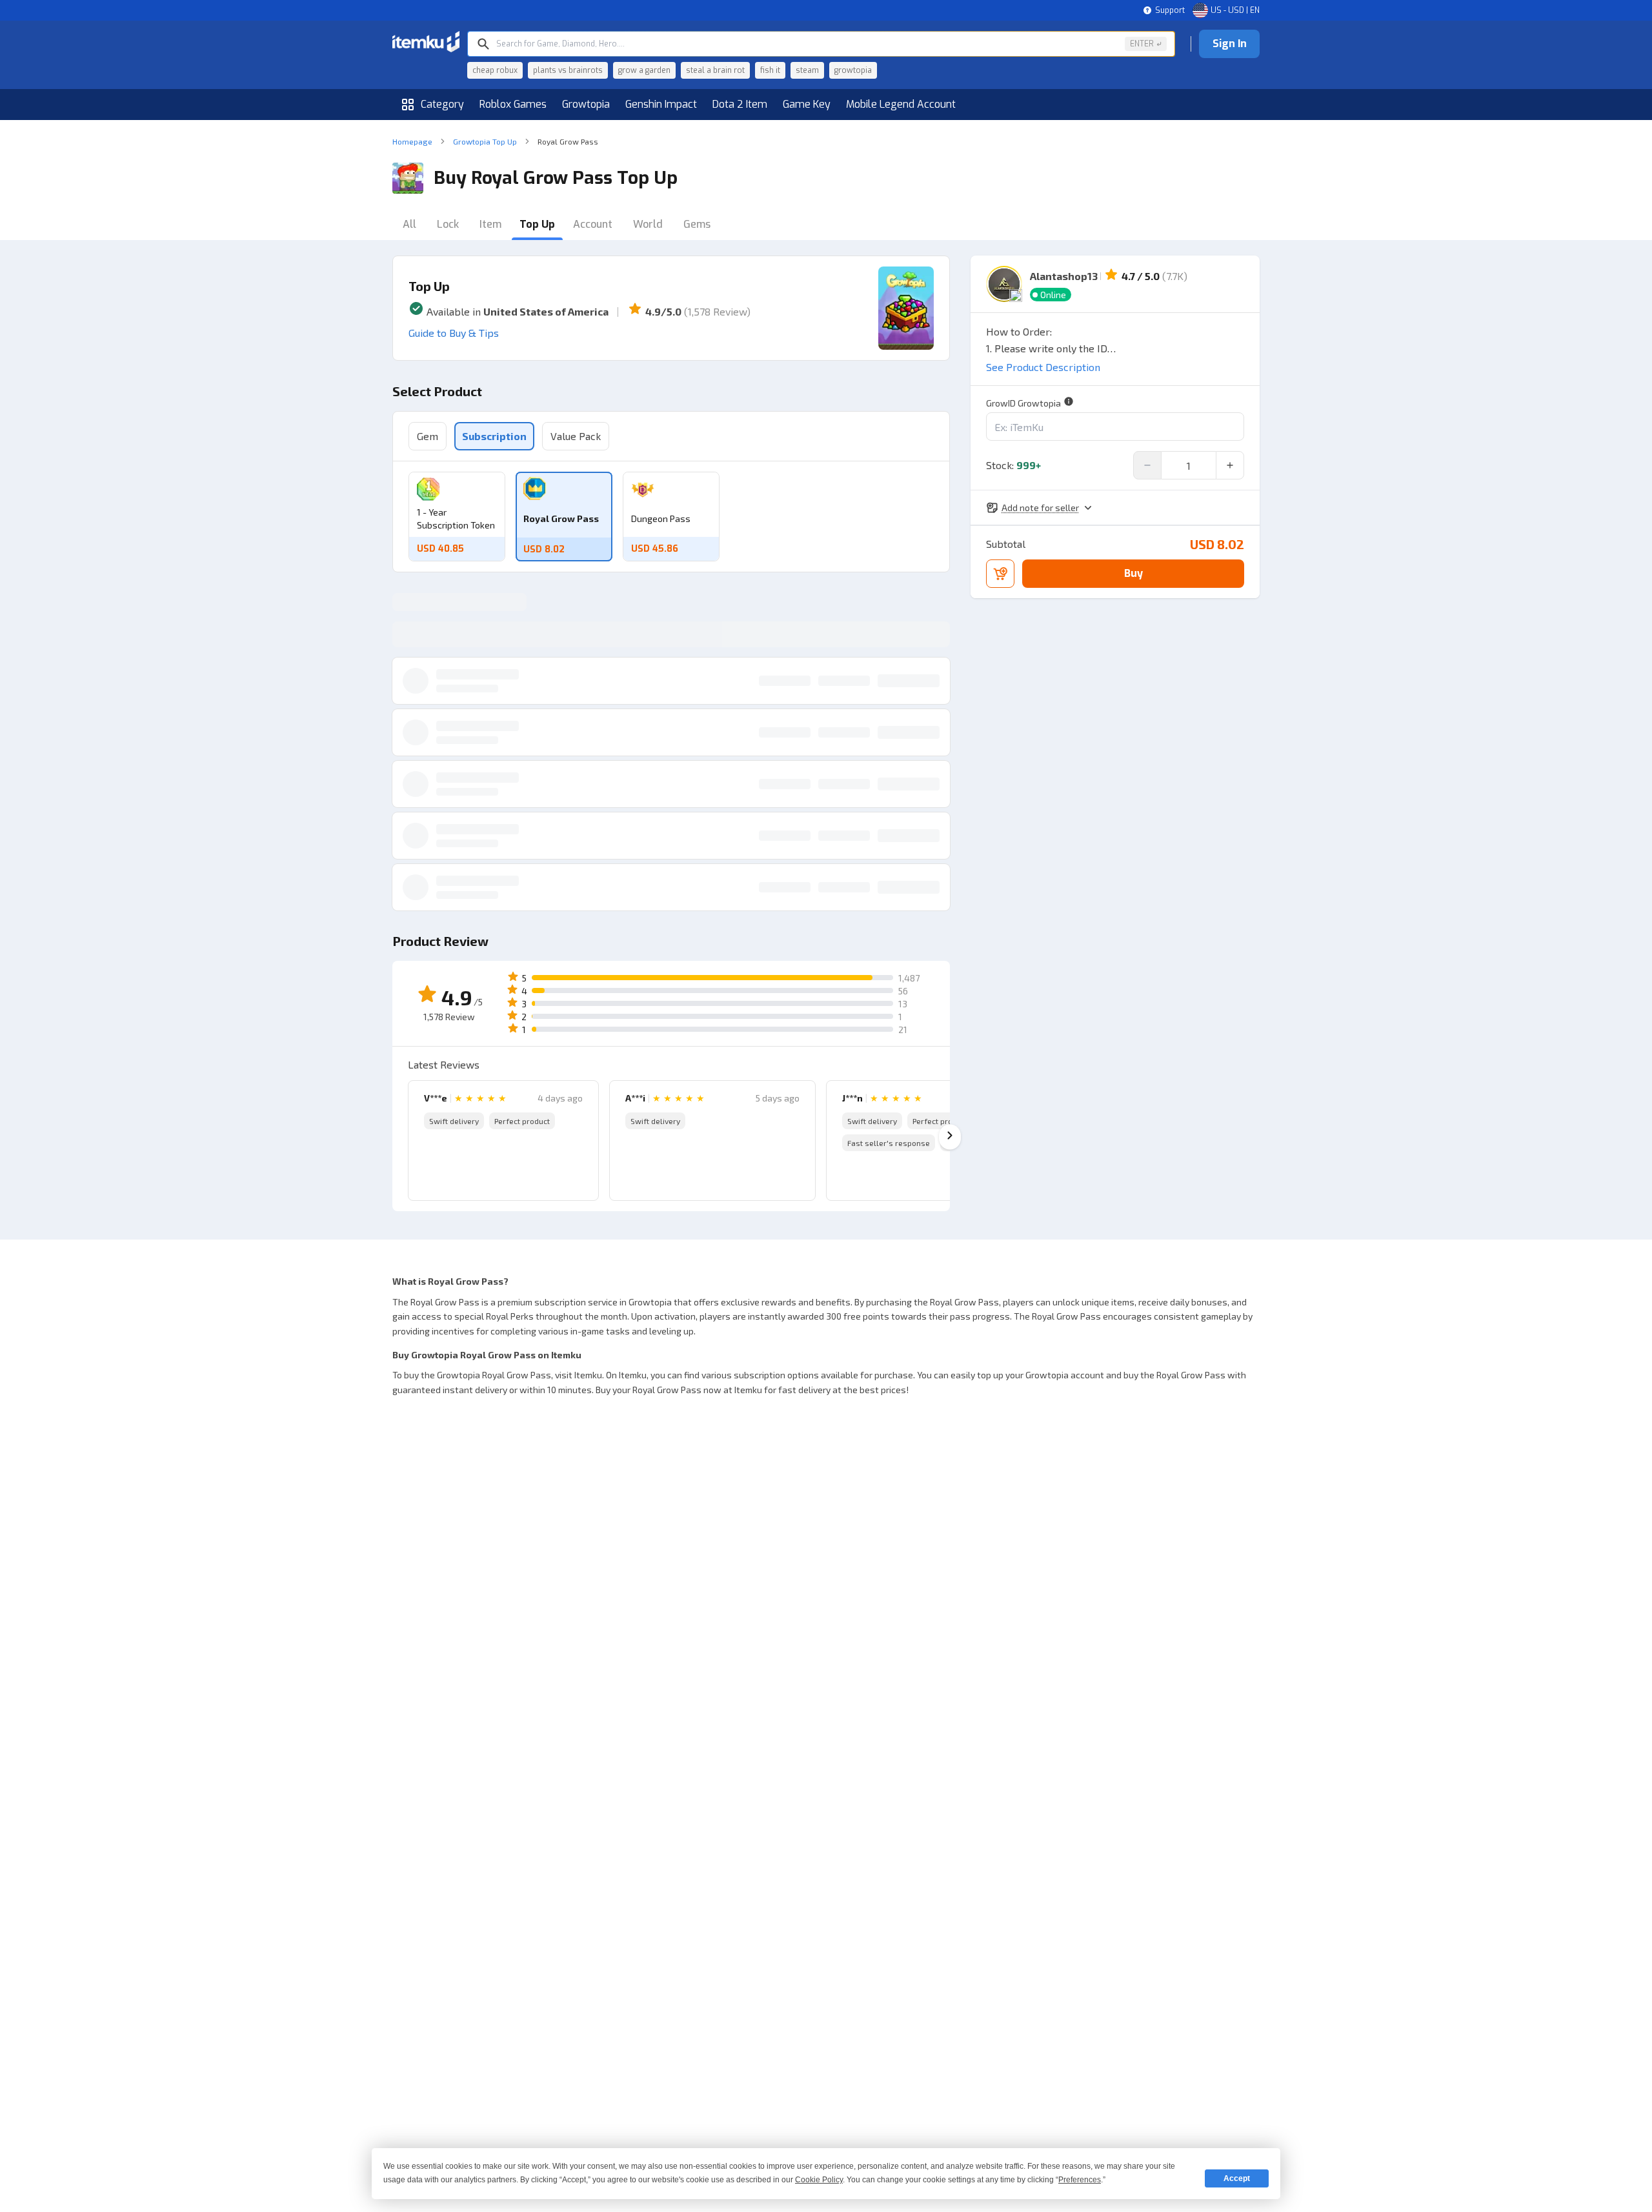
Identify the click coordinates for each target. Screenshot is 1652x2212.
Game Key (807, 104)
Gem (428, 436)
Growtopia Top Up (485, 141)
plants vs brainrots (568, 70)
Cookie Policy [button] (819, 2180)
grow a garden (644, 70)
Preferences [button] (1080, 2180)
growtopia (853, 70)
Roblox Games (513, 104)
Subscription (494, 436)
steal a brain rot (715, 70)
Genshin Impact (661, 104)
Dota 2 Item (740, 104)
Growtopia (586, 104)
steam (807, 70)
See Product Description (1043, 367)
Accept (1237, 2178)
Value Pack (576, 436)
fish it (770, 70)
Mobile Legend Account (901, 104)
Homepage (412, 141)
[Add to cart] (1000, 574)
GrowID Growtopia (1023, 403)
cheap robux (495, 70)
